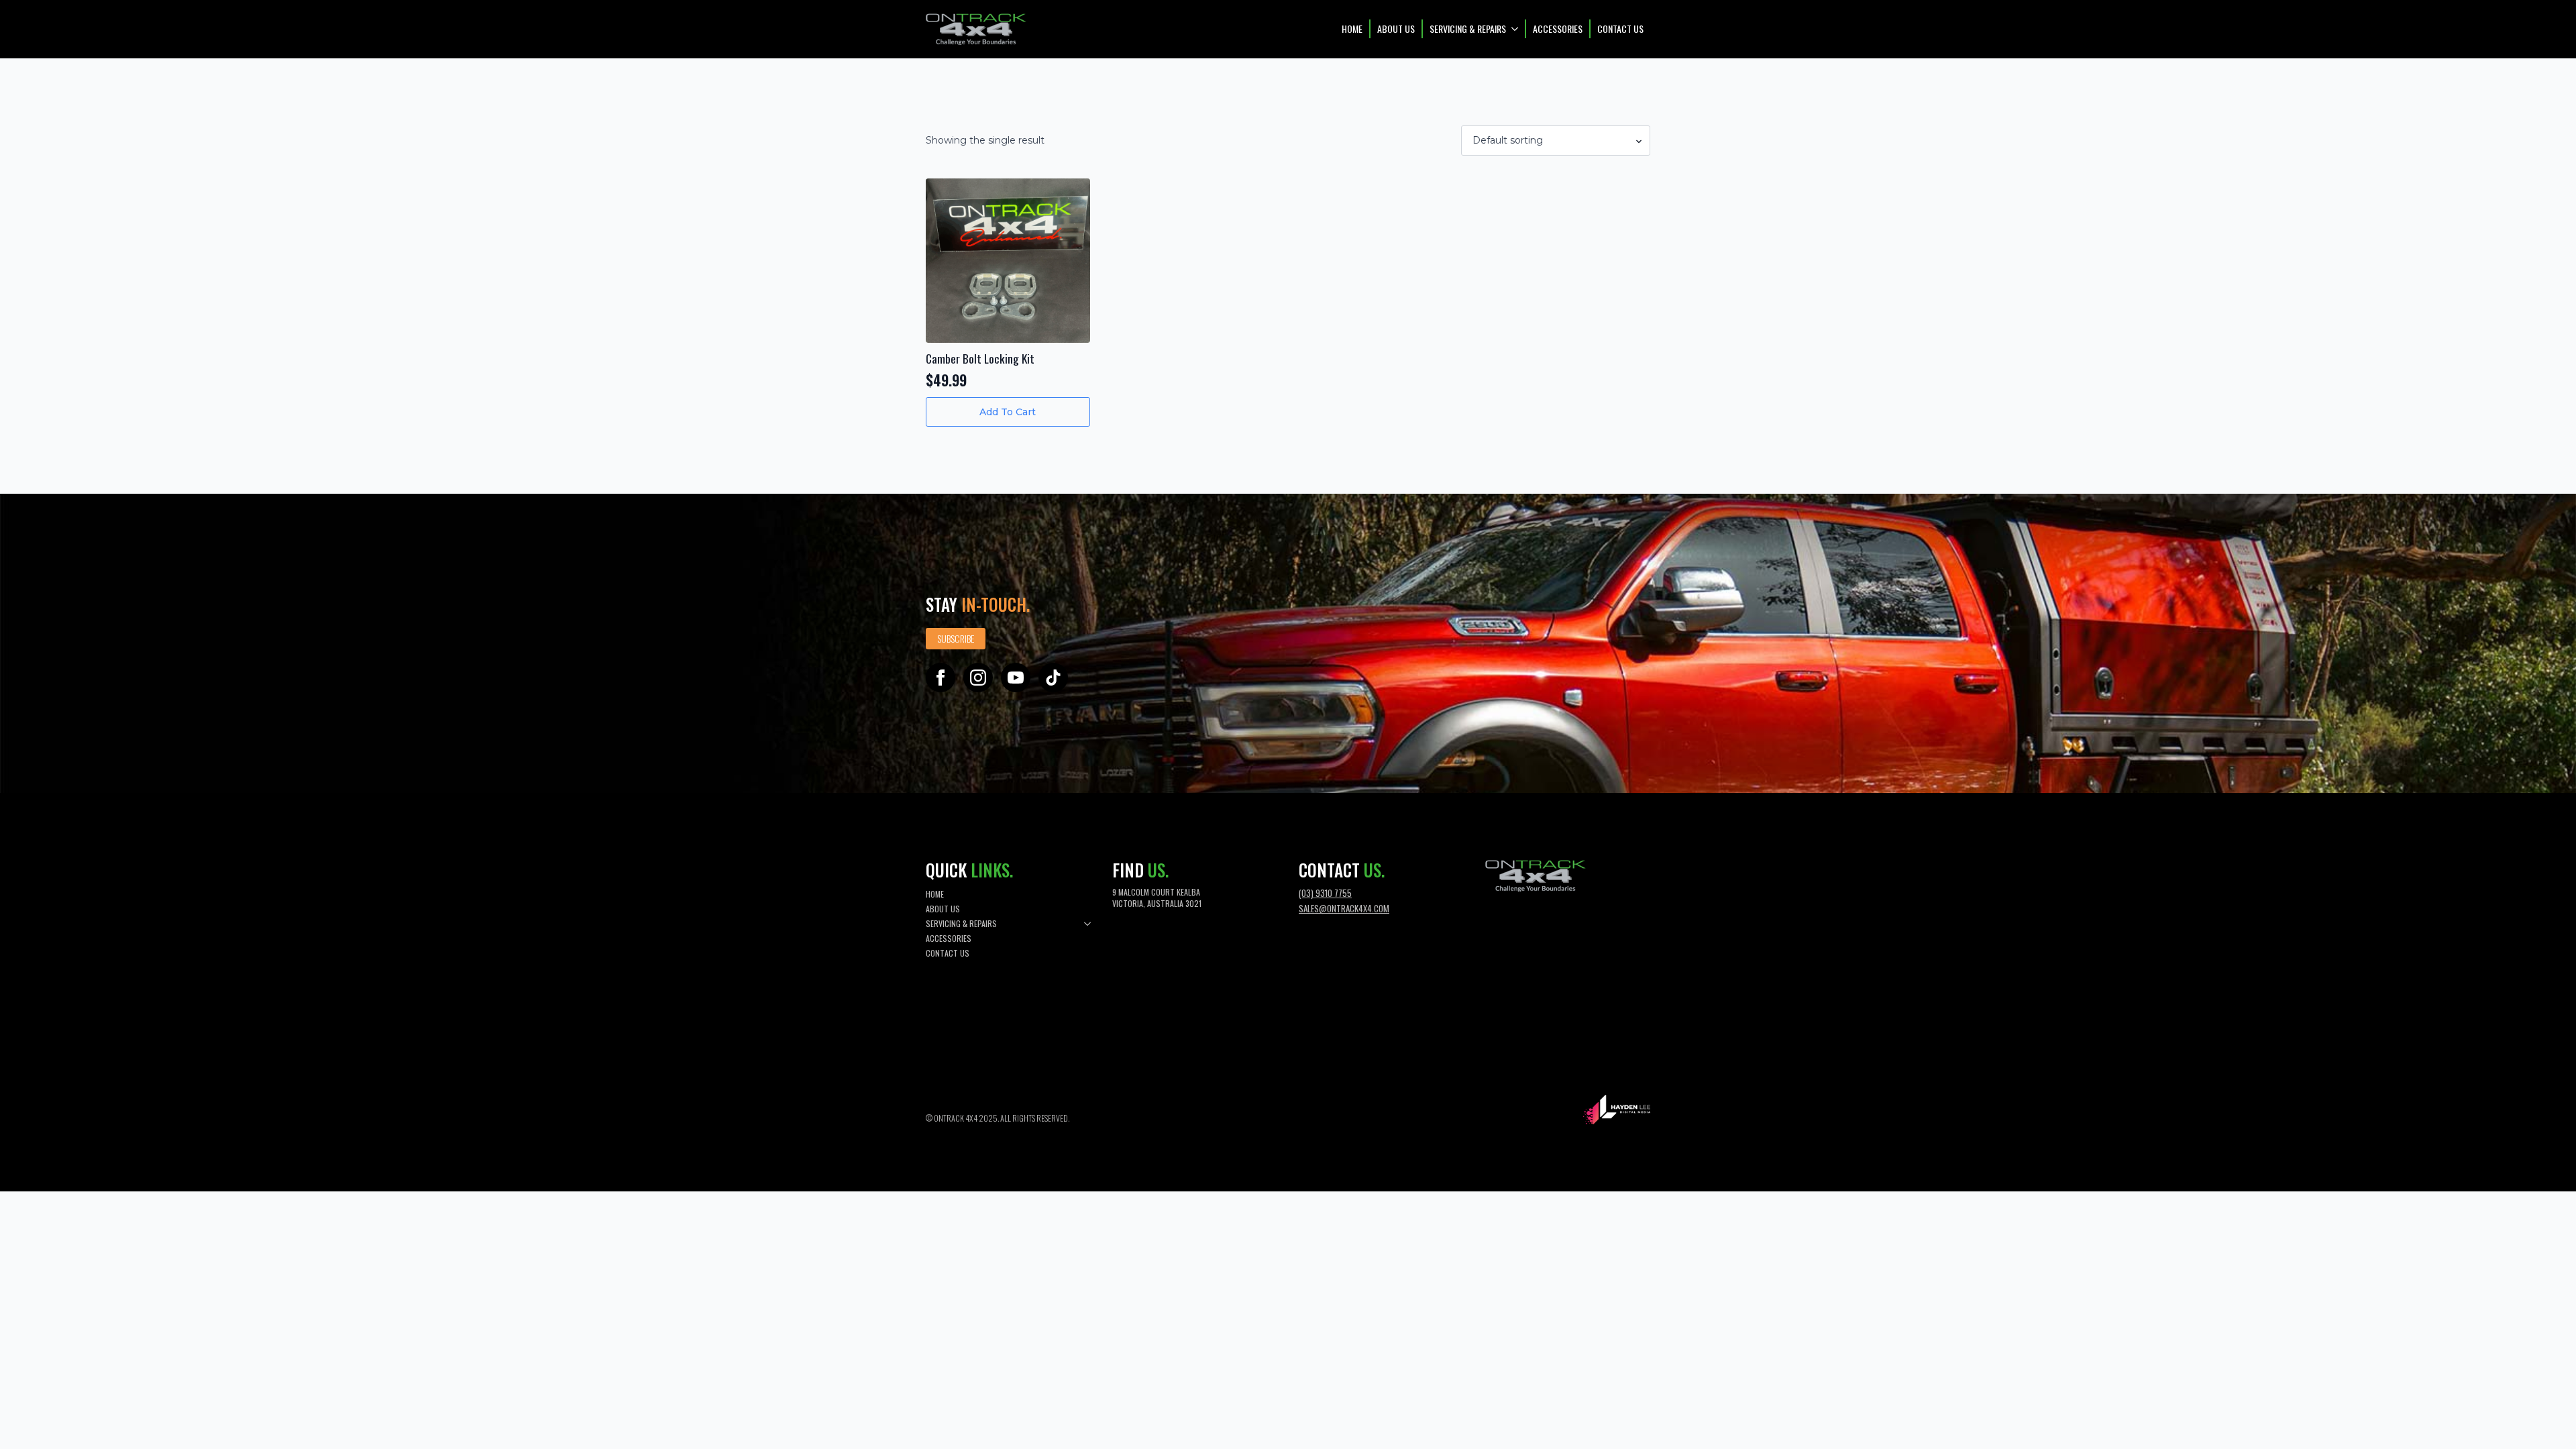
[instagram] (978, 678)
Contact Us (1620, 29)
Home (1352, 29)
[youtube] (1016, 678)
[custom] (1053, 678)
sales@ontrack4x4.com (1344, 908)
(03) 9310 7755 (1325, 893)
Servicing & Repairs (1468, 29)
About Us (1396, 29)
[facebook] (941, 678)
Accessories (1558, 29)
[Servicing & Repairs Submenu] (1515, 29)
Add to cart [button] (1008, 412)
